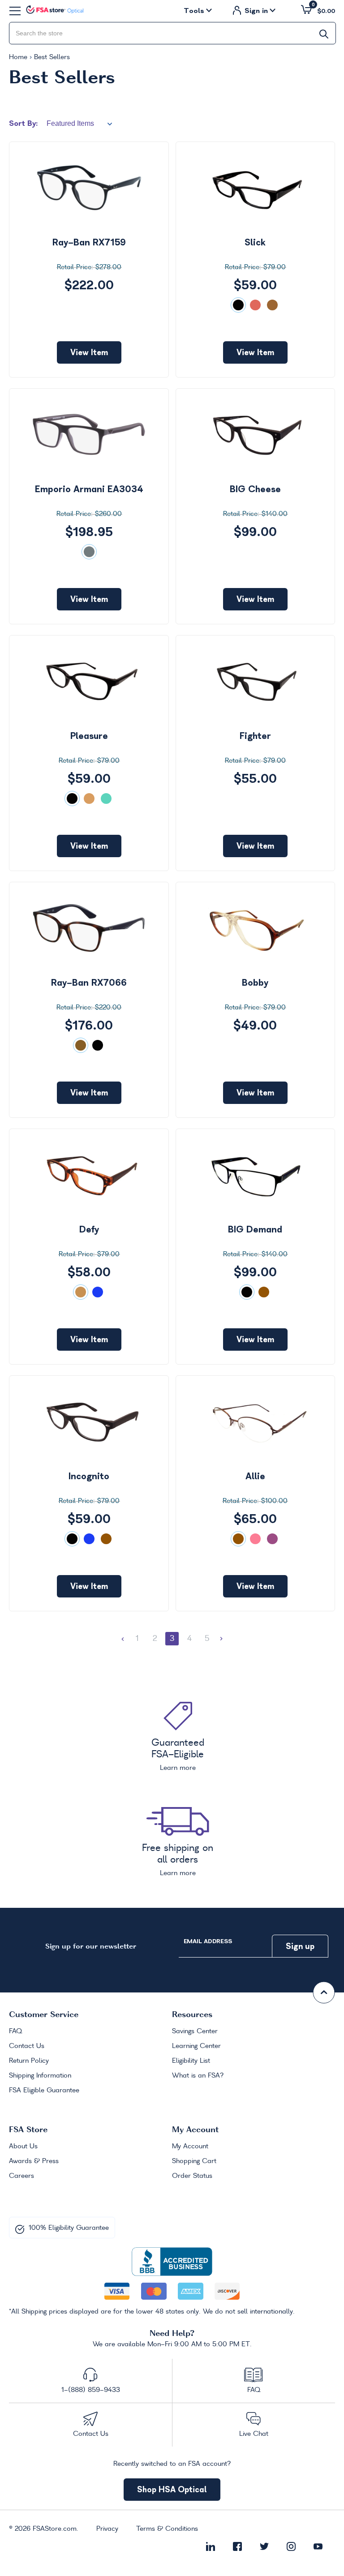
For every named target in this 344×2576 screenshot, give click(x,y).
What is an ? (198, 2076)
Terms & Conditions (167, 2529)
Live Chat (254, 2434)
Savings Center (195, 2031)
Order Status (192, 2176)
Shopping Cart (194, 2161)
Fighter (255, 736)
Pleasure (89, 736)
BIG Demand (255, 1229)
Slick (255, 242)
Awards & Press (34, 2161)
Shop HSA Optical (172, 2489)
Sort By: (23, 123)
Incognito (89, 1476)
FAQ (15, 2031)
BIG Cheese (255, 489)
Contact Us (27, 2046)
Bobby (255, 983)
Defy (89, 1229)
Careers (21, 2176)
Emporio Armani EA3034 (89, 489)
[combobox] (172, 33)
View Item (89, 352)
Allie (255, 1476)
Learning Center (196, 2046)
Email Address (208, 1941)
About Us (23, 2147)
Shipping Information (40, 2076)
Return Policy (29, 2061)
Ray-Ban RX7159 (89, 242)
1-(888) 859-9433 (91, 2390)
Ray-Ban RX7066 (89, 983)
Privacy (107, 2529)
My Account (190, 2147)
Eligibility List (191, 2061)
